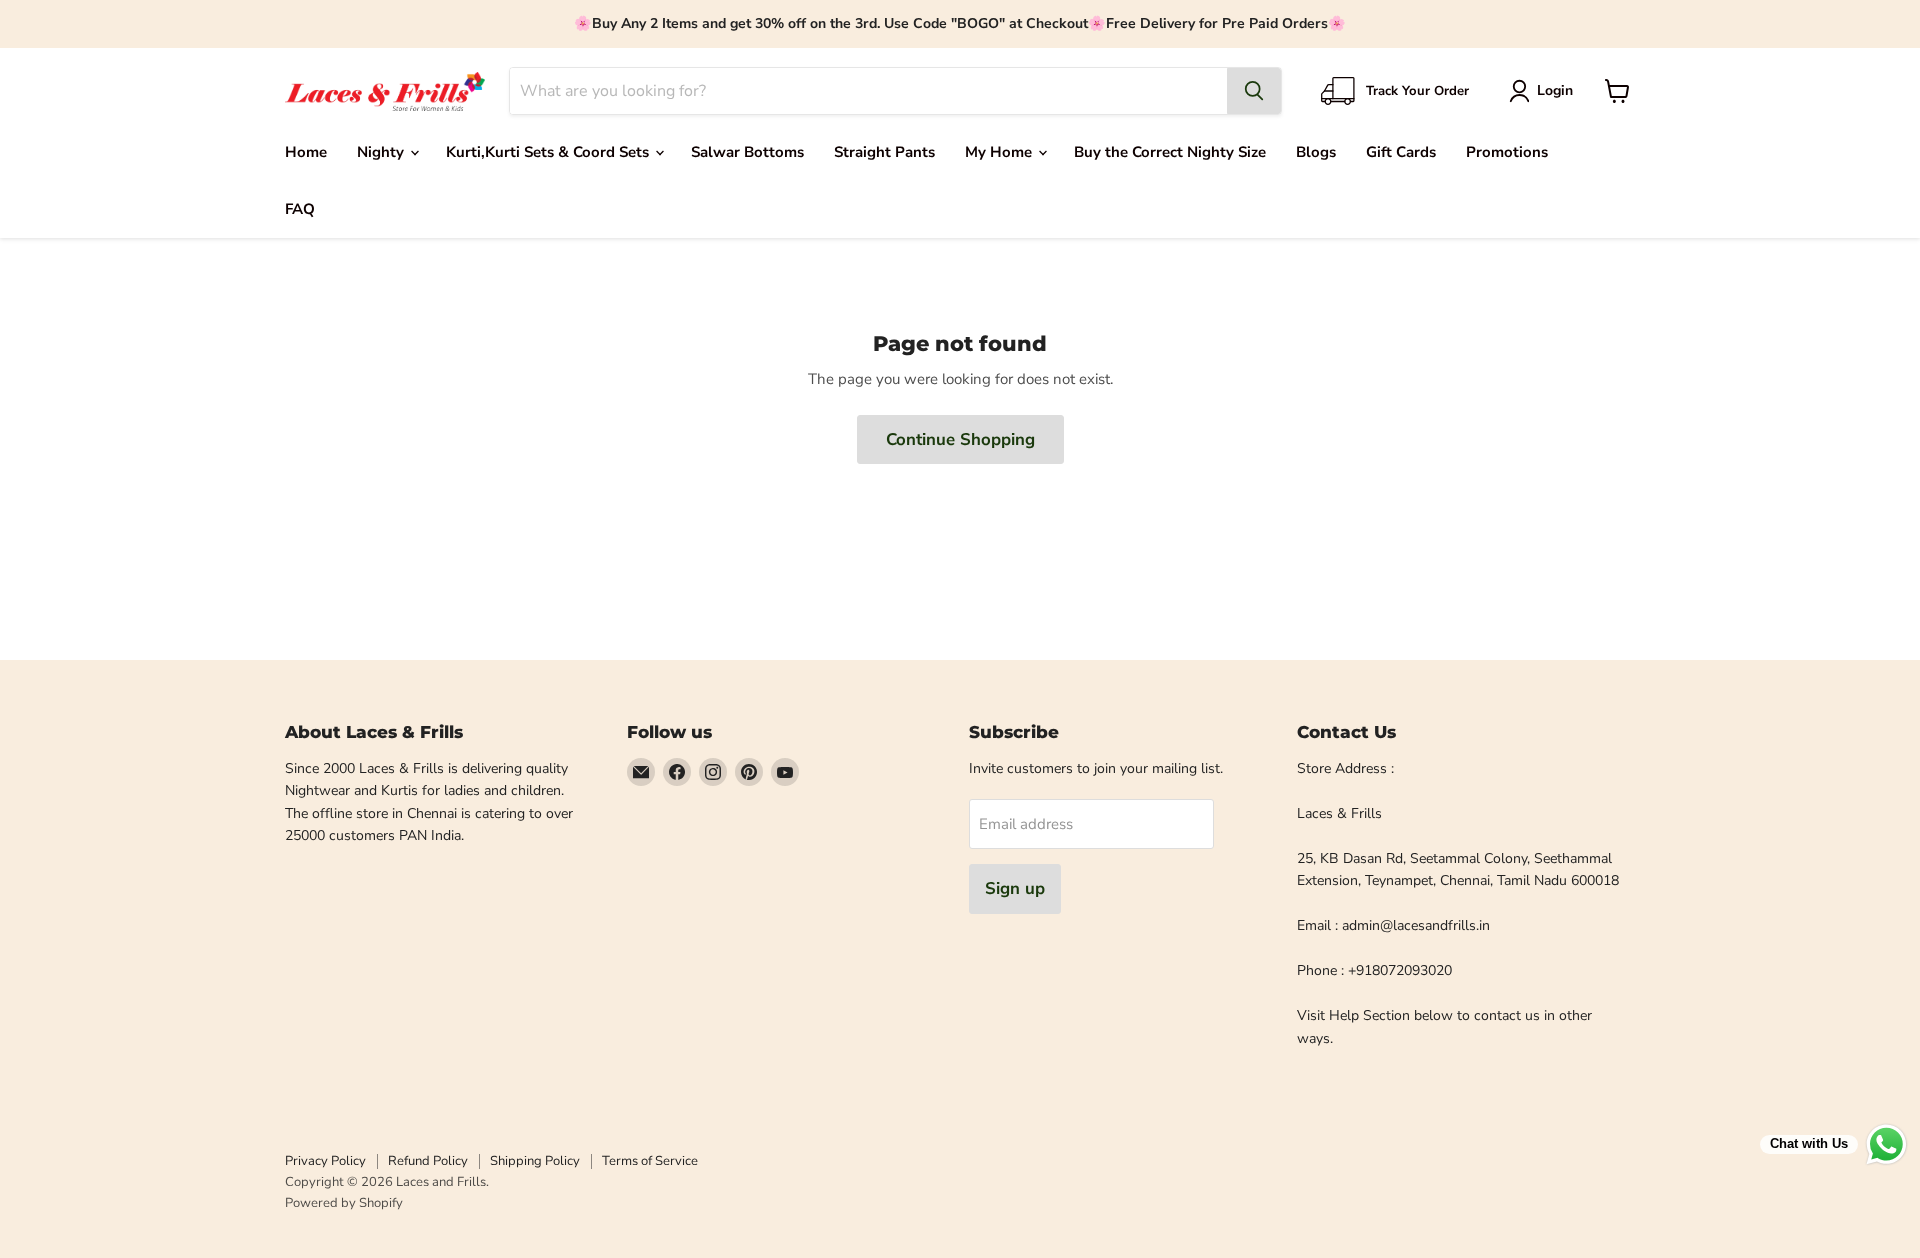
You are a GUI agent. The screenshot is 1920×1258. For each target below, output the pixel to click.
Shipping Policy (535, 1161)
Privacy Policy (325, 1161)
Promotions (1507, 152)
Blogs (1316, 152)
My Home (1000, 152)
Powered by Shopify (344, 1203)
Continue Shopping (960, 439)
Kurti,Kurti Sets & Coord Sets (549, 152)
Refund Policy (428, 1161)
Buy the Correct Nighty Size (1170, 152)
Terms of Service (650, 1161)
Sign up (1015, 888)
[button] (1544, 91)
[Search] (1254, 91)
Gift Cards (1401, 152)
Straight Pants (884, 152)
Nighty (382, 152)
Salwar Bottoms (747, 152)
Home (306, 152)
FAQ (300, 209)
